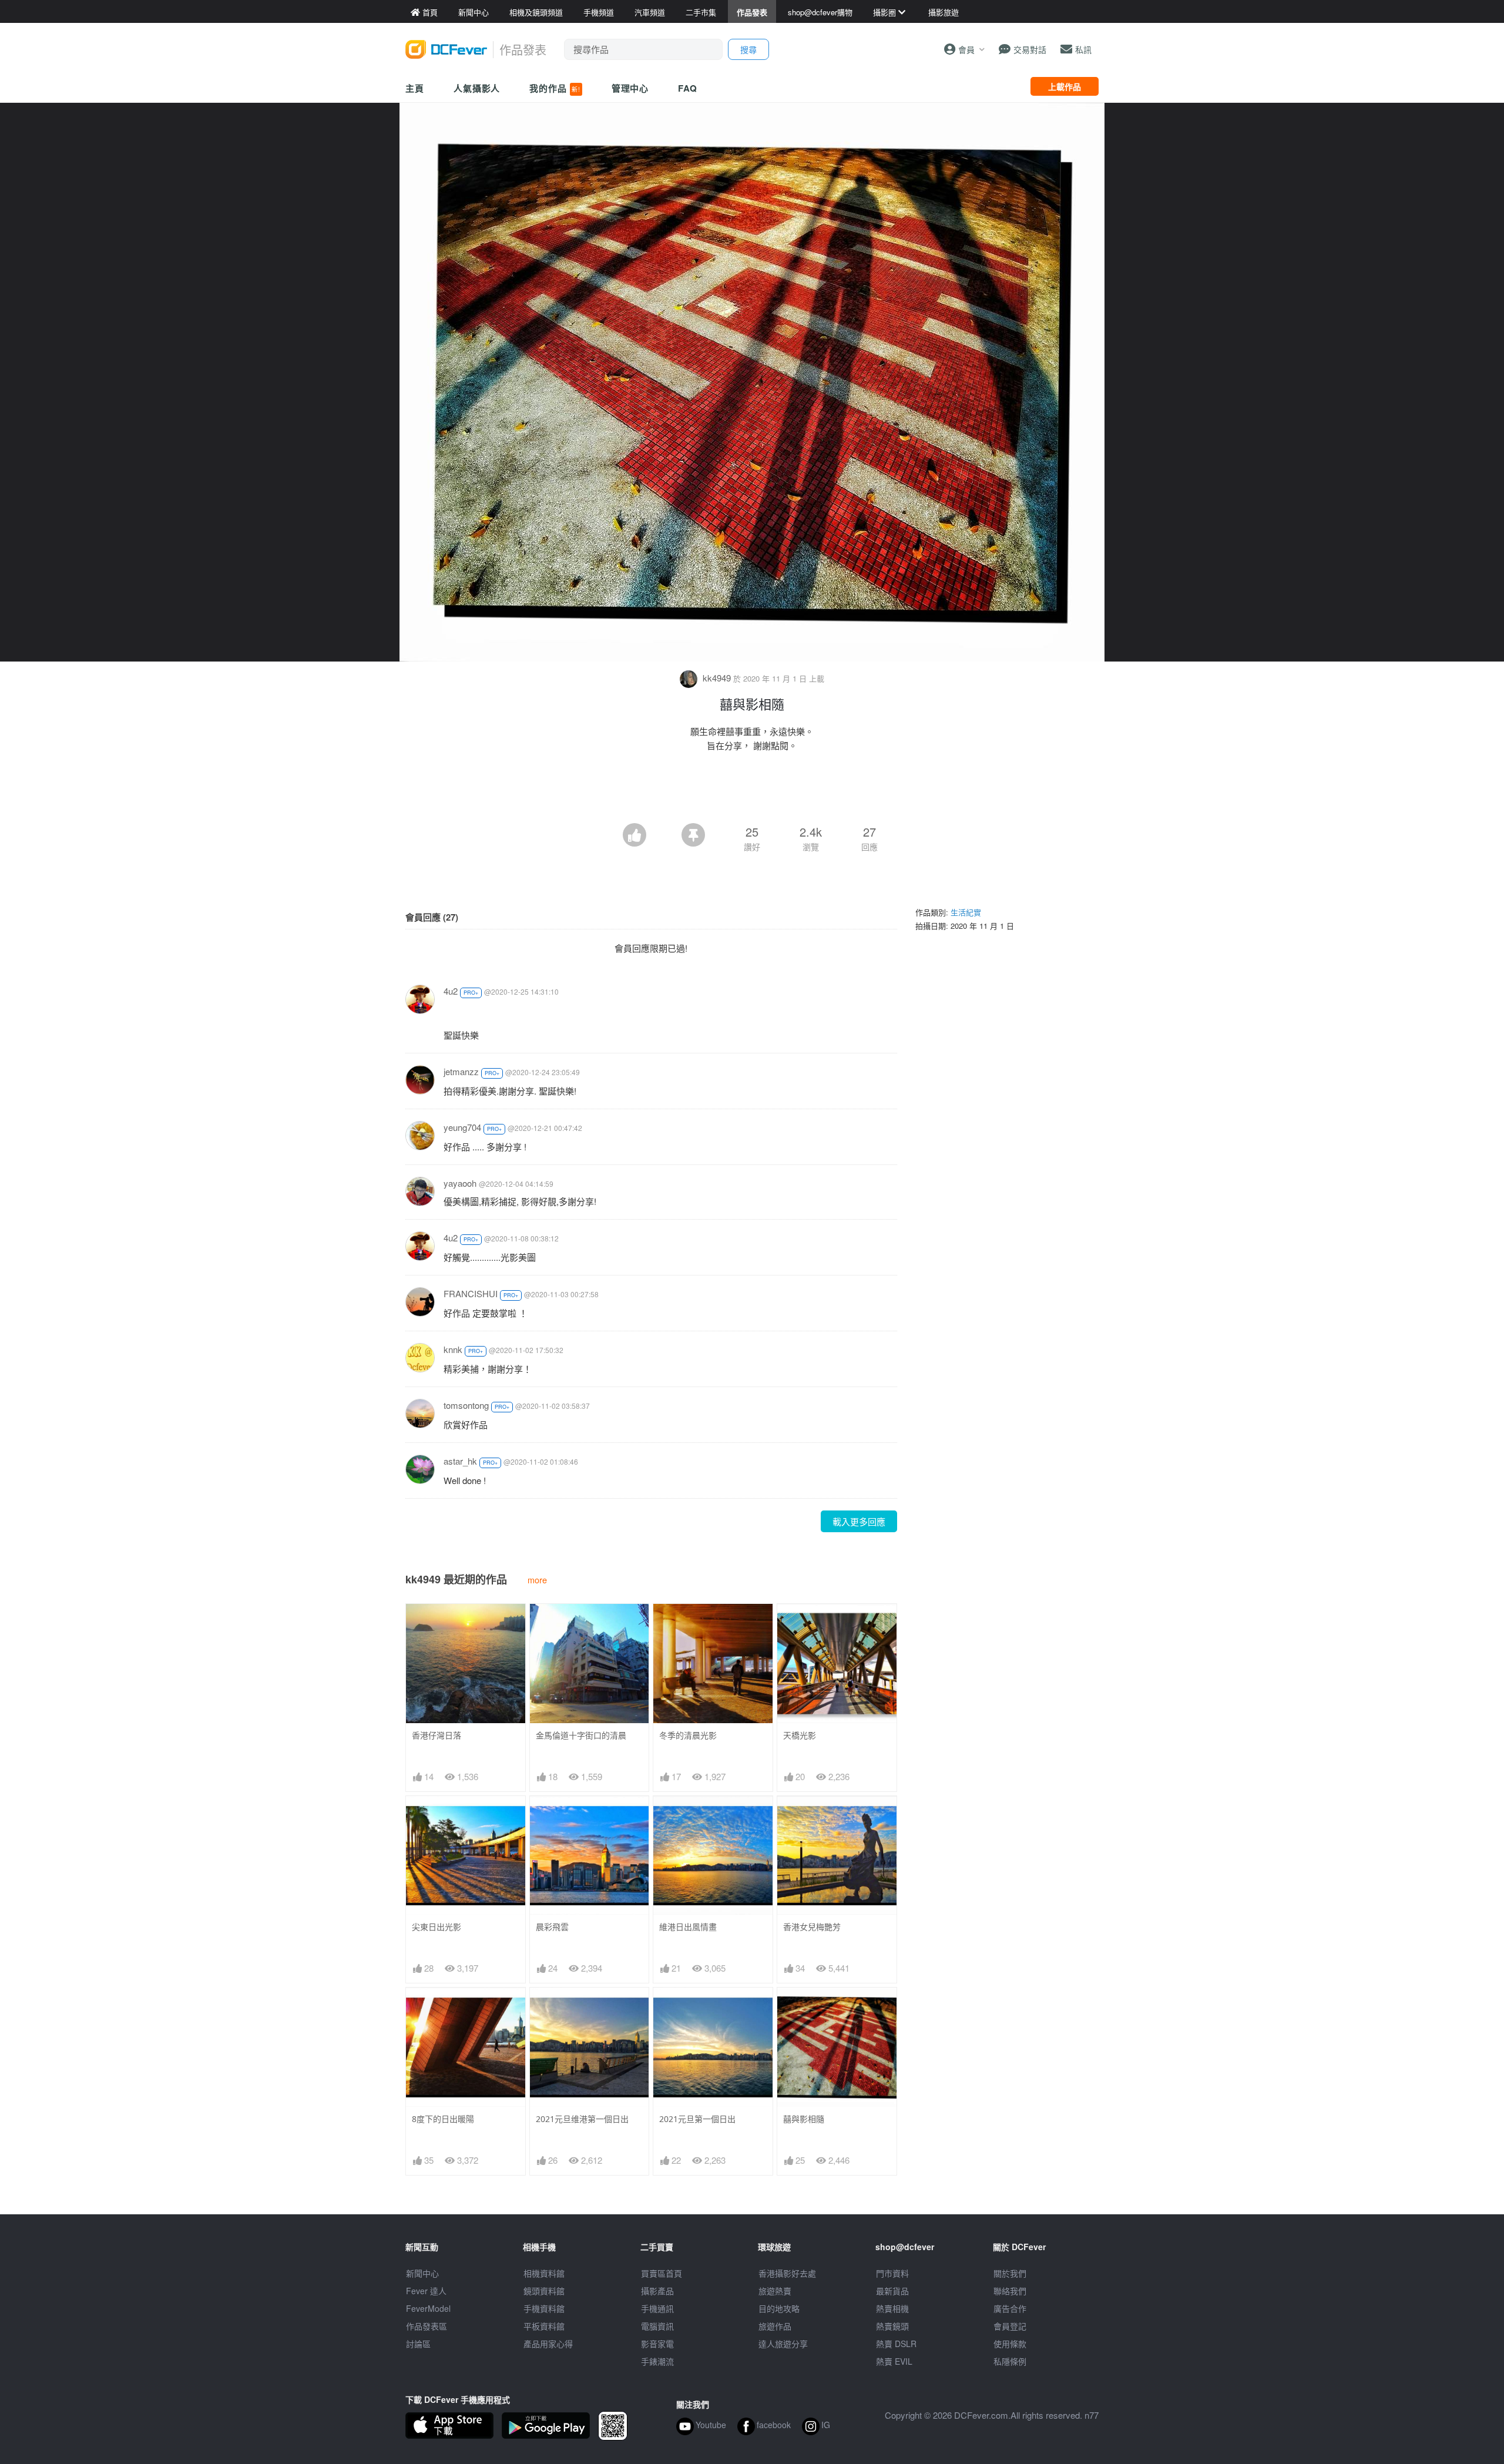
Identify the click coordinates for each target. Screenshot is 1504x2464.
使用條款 (1010, 2344)
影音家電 (657, 2344)
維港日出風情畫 (688, 1927)
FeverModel (428, 2308)
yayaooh (460, 1183)
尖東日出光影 (437, 1927)
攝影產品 (657, 2291)
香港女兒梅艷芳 (812, 1927)
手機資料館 (544, 2308)
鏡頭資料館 (544, 2291)
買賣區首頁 (662, 2273)
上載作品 (1065, 86)
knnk (453, 1349)
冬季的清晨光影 (688, 1735)
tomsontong (466, 1405)
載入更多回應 (859, 1521)
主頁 (415, 88)
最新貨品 (892, 2291)
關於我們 (1010, 2273)
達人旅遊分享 (783, 2344)
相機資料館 (544, 2273)
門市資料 (892, 2273)
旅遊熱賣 (775, 2291)
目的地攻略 (779, 2308)
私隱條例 (1010, 2361)
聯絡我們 (1010, 2291)
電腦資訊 (657, 2326)
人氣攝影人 (477, 88)
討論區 (418, 2344)
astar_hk (460, 1461)
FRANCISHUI (471, 1293)
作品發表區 (427, 2326)
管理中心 (630, 88)
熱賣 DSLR (896, 2344)
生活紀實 (966, 912)
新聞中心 (422, 2273)
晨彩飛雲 (552, 1927)
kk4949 (717, 678)
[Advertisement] (752, 791)
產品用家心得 (548, 2344)
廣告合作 (1010, 2308)
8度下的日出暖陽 (443, 2119)
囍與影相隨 (804, 2119)
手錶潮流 (657, 2361)
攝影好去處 (787, 2273)
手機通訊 (657, 2308)
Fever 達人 (426, 2291)
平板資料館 (544, 2326)
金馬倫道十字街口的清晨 (581, 1735)
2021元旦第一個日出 (697, 2119)
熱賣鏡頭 (892, 2326)
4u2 (451, 991)
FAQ (688, 88)
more (537, 1580)
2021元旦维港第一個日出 (582, 2119)
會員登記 (1010, 2326)
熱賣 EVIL (894, 2361)
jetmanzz (461, 1071)
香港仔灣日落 (437, 1735)
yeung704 (462, 1127)
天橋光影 (800, 1735)
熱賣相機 (892, 2308)
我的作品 (555, 88)
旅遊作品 (775, 2326)
